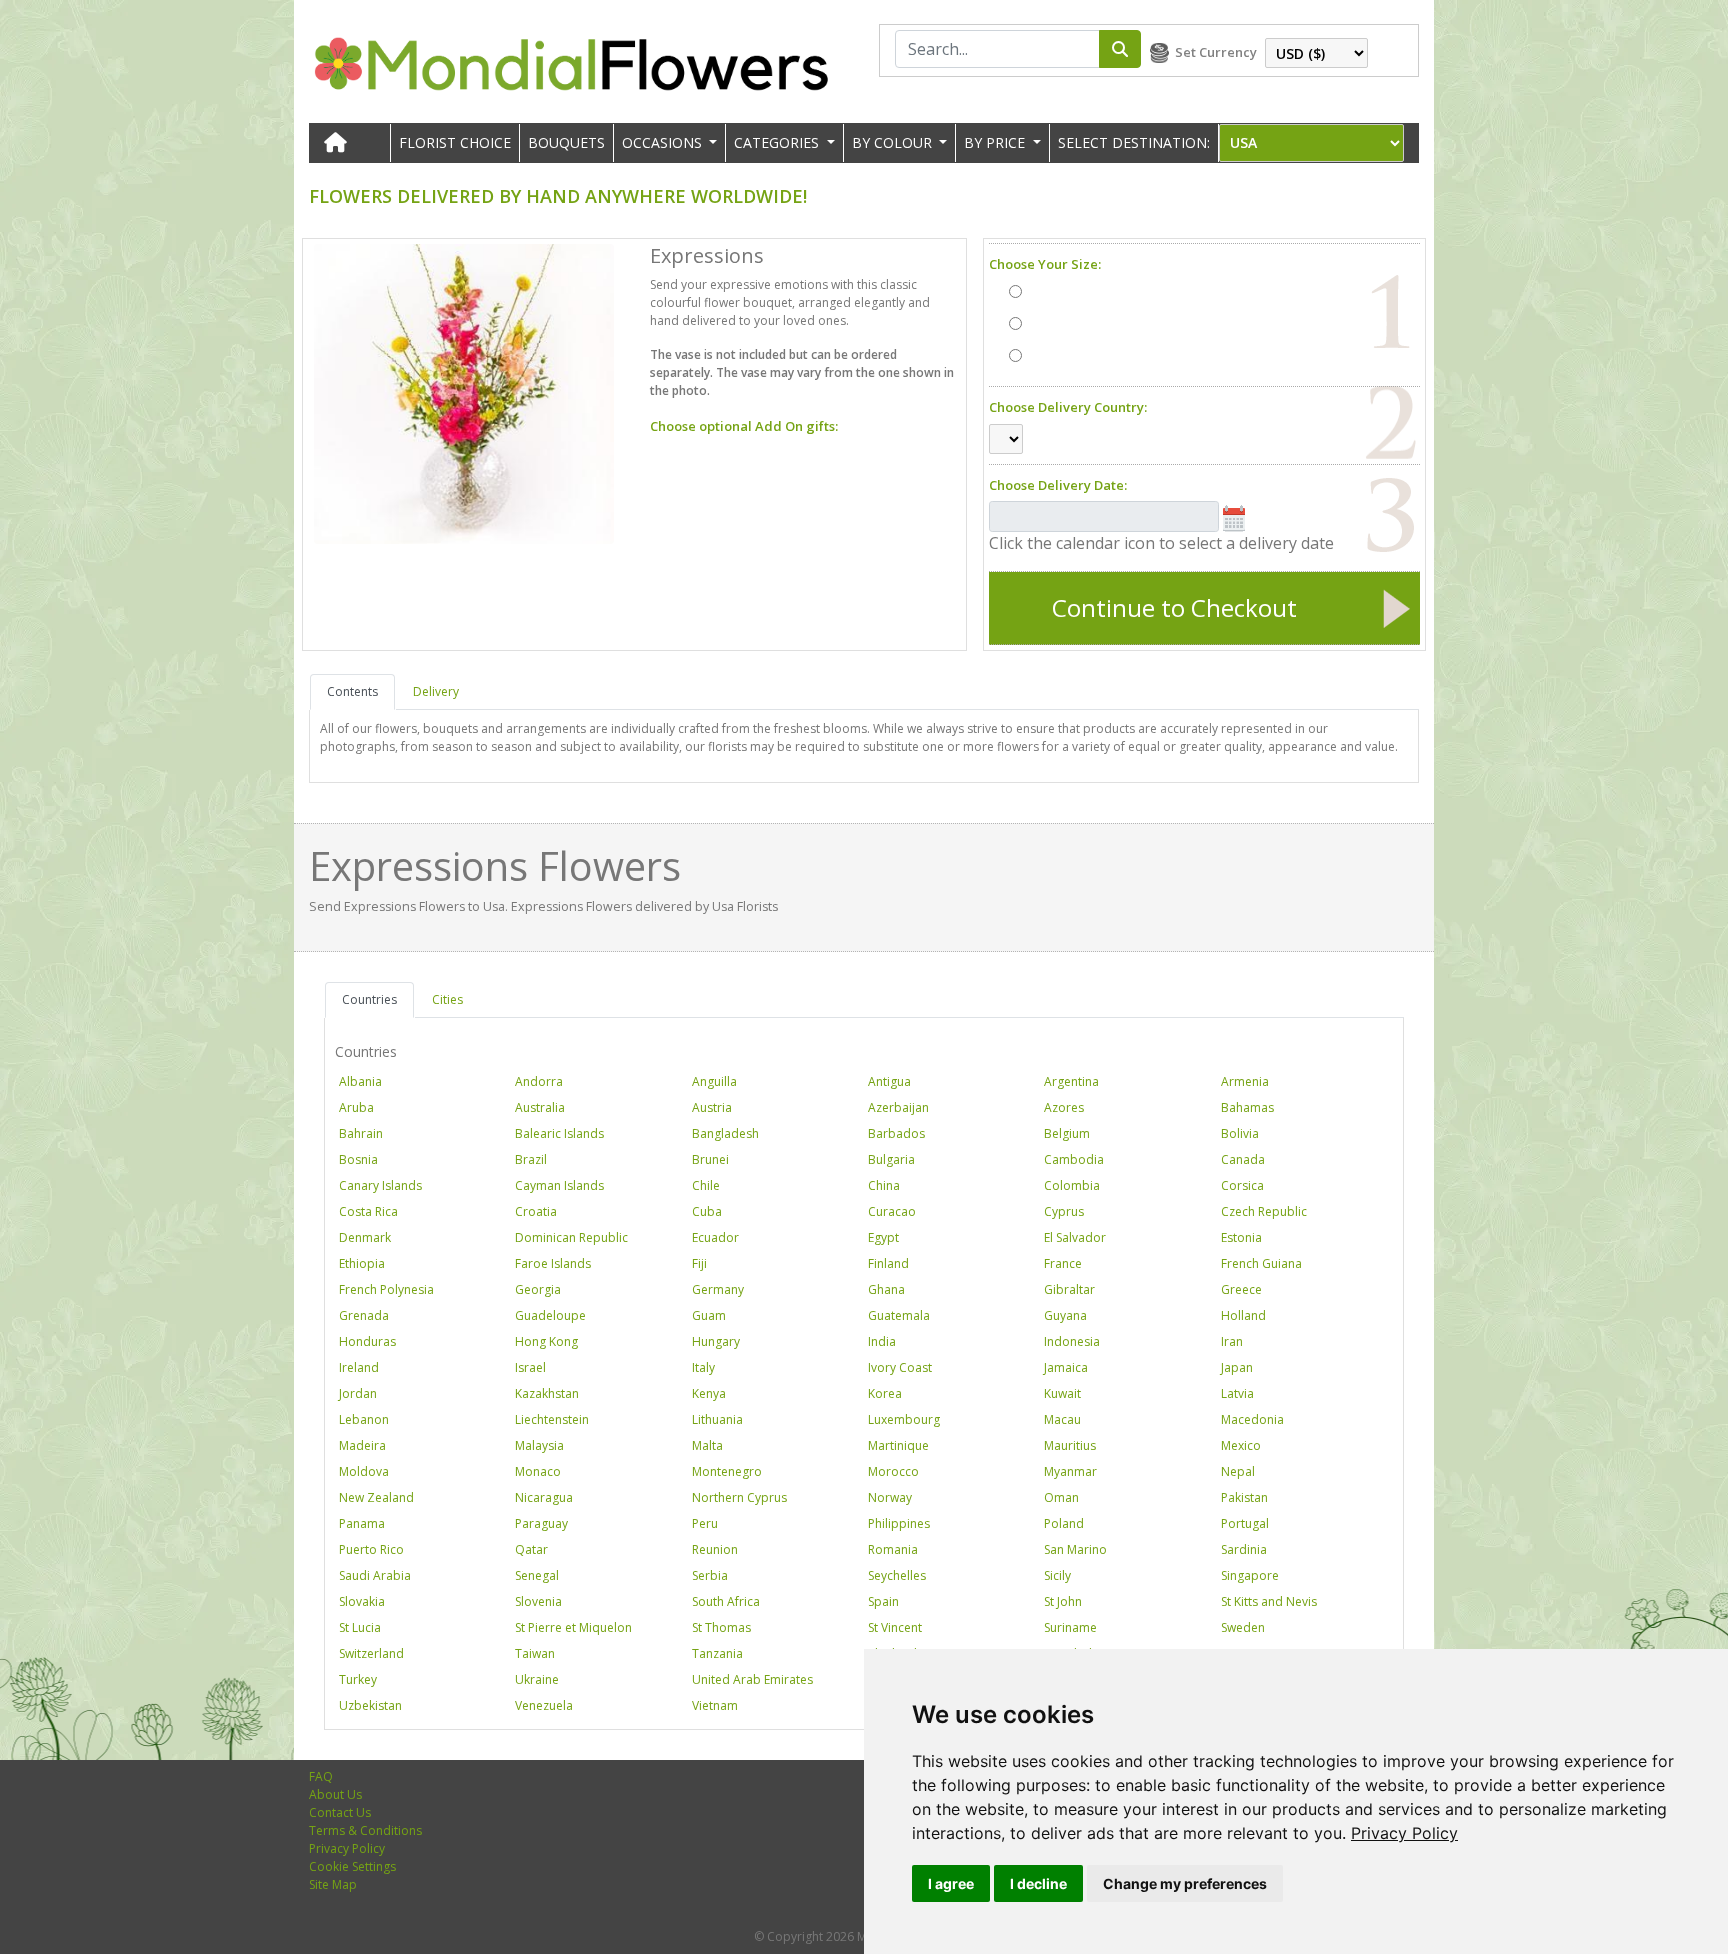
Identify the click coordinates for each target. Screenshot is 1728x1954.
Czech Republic (1264, 1211)
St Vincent (895, 1627)
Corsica (1242, 1185)
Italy (703, 1367)
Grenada (364, 1315)
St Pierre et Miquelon (573, 1627)
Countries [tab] (369, 999)
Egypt (883, 1237)
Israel (530, 1367)
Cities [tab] (447, 999)
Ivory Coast (900, 1367)
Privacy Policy (1404, 1833)
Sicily (1057, 1575)
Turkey (358, 1679)
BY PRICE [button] (996, 142)
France (1063, 1263)
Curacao (892, 1211)
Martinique (898, 1445)
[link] (1404, 1833)
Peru (705, 1523)
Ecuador (715, 1237)
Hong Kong (546, 1341)
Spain (883, 1601)
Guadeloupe (550, 1315)
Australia (540, 1107)
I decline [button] (1038, 1883)
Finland (888, 1263)
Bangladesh (725, 1133)
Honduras (367, 1341)
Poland (1064, 1523)
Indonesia (1072, 1341)
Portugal (1245, 1523)
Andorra (539, 1081)
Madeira (362, 1445)
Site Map (333, 1884)
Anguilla (714, 1081)
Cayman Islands (559, 1185)
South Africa (726, 1601)
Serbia (710, 1575)
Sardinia (1244, 1549)
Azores (1064, 1107)
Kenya (709, 1393)
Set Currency (1216, 52)
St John (1063, 1601)
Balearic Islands (559, 1133)
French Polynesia (386, 1289)
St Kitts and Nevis (1269, 1601)
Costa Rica (368, 1211)
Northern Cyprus (739, 1497)
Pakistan (1244, 1497)
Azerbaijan (898, 1107)
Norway (890, 1497)
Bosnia (358, 1159)
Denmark (365, 1237)
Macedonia (1252, 1419)
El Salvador (1075, 1237)
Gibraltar (1069, 1289)
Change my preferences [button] (1185, 1883)
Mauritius (1070, 1445)
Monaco (538, 1471)
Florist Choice (455, 142)
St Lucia (360, 1627)
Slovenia (538, 1601)
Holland (1243, 1315)
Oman (1061, 1497)
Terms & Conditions (365, 1830)
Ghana (886, 1289)
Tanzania (717, 1653)
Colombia (1072, 1185)
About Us (335, 1794)
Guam (709, 1315)
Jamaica (1066, 1367)
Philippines (899, 1523)
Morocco (893, 1471)
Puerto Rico (371, 1549)
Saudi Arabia (375, 1575)
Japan (1237, 1367)
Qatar (531, 1549)
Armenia (1245, 1081)
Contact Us (340, 1812)
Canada (1243, 1159)
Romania (893, 1549)
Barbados (896, 1133)
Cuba (707, 1211)
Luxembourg (904, 1419)
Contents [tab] (352, 691)
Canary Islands (380, 1185)
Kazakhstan (547, 1393)
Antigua (889, 1081)
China (884, 1185)
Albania (360, 1081)
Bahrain (361, 1133)
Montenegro (727, 1471)
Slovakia (362, 1601)
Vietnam (715, 1705)
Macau (1062, 1419)
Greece (1241, 1289)
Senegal (537, 1575)
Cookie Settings (352, 1866)
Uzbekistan (370, 1705)
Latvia (1237, 1393)
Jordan (358, 1393)
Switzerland (371, 1653)
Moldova (364, 1471)
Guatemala (899, 1315)
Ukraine (537, 1679)
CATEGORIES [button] (778, 142)
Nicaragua (544, 1497)
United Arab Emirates (752, 1679)
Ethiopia (362, 1263)
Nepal (1238, 1471)
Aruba (356, 1107)
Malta (707, 1445)
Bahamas (1247, 1107)
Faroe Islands (553, 1263)
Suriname (1070, 1627)
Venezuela (544, 1705)
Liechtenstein (552, 1419)
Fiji (699, 1263)
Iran (1232, 1341)
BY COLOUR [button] (894, 142)
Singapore (1250, 1575)
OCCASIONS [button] (664, 142)
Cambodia (1074, 1159)
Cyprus (1064, 1211)
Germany (718, 1289)
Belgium (1067, 1133)
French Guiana (1261, 1263)
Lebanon (364, 1419)
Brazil (531, 1159)
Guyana (1065, 1315)
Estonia (1241, 1237)
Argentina (1071, 1081)
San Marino (1075, 1549)
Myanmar (1070, 1471)
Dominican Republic (571, 1237)
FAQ (321, 1776)
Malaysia (539, 1445)
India (882, 1341)
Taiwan (535, 1653)
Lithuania (717, 1419)
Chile (706, 1185)
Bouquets (566, 142)
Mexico (1241, 1445)
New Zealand (376, 1497)
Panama (362, 1523)
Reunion (715, 1549)
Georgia (538, 1289)
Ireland (359, 1367)
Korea (885, 1393)
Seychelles (897, 1575)
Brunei (710, 1159)
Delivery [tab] (436, 691)
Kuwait (1062, 1393)
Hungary (716, 1341)
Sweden (1243, 1627)
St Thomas (721, 1627)
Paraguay (541, 1523)
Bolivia (1240, 1133)
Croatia (536, 1211)
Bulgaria (891, 1159)
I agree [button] (951, 1883)
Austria (712, 1107)
